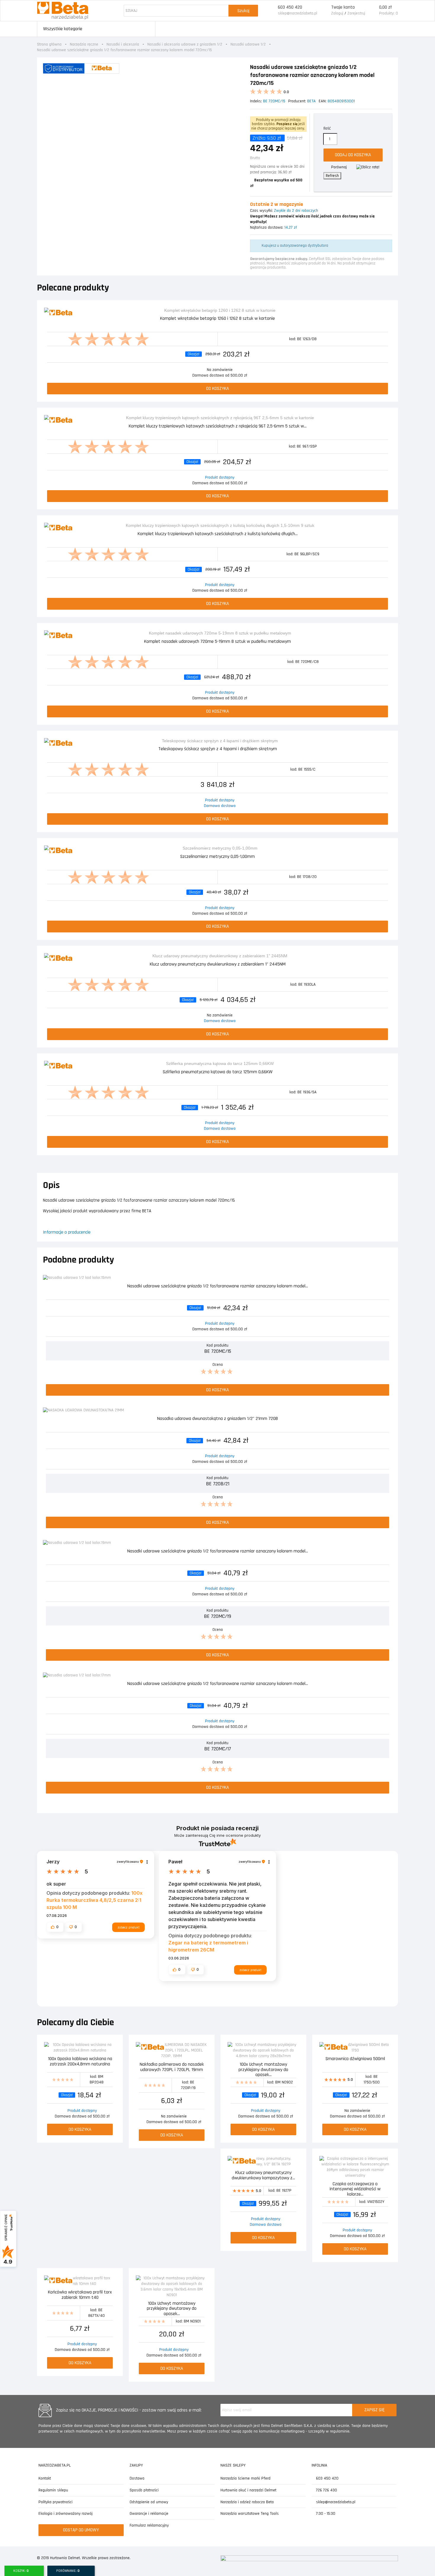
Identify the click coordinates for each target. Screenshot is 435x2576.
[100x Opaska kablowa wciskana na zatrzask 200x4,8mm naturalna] (80, 2048)
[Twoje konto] (324, 11)
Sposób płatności (144, 2490)
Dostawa (137, 2478)
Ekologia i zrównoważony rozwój (66, 2514)
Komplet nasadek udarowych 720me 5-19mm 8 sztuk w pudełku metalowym (217, 642)
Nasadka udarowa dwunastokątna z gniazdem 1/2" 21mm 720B (217, 1419)
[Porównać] (387, 313)
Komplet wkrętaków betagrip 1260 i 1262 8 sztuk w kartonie (217, 319)
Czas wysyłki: (261, 211)
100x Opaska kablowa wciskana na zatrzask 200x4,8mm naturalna (80, 2062)
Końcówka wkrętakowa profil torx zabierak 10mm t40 (80, 2295)
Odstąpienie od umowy (149, 2502)
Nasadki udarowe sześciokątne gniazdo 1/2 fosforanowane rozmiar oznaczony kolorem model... (218, 1286)
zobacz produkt (128, 1927)
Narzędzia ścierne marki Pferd (245, 2478)
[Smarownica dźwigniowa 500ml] (355, 2048)
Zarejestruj (356, 13)
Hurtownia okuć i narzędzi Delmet (248, 2490)
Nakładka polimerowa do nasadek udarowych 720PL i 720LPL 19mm (172, 2067)
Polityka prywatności (55, 2502)
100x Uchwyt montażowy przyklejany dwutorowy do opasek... (263, 2069)
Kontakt (45, 2478)
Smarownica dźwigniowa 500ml (355, 2059)
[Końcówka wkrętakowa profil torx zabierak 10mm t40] (80, 2281)
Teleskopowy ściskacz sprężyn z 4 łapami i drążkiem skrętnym (218, 749)
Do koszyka (218, 389)
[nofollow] (368, 167)
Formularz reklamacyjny (149, 2525)
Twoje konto (343, 7)
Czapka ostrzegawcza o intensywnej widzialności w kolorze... (355, 2189)
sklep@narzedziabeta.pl (298, 13)
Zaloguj (337, 13)
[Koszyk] (372, 11)
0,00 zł (385, 7)
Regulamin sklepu (53, 2490)
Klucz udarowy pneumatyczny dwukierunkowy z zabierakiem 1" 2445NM (218, 965)
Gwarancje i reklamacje (149, 2514)
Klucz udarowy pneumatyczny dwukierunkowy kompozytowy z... (263, 2176)
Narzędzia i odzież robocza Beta (247, 2502)
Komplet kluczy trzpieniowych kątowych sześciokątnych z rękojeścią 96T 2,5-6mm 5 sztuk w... (218, 426)
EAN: (323, 101)
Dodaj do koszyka (353, 155)
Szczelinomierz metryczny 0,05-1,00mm (217, 857)
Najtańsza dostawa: (267, 227)
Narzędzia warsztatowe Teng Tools (250, 2514)
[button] (55, 1927)
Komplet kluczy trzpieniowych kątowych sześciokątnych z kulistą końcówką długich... (218, 534)
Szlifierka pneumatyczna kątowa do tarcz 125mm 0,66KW (218, 1072)
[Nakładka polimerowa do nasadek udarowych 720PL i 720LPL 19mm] (172, 2050)
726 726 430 (326, 2490)
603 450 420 (290, 7)
